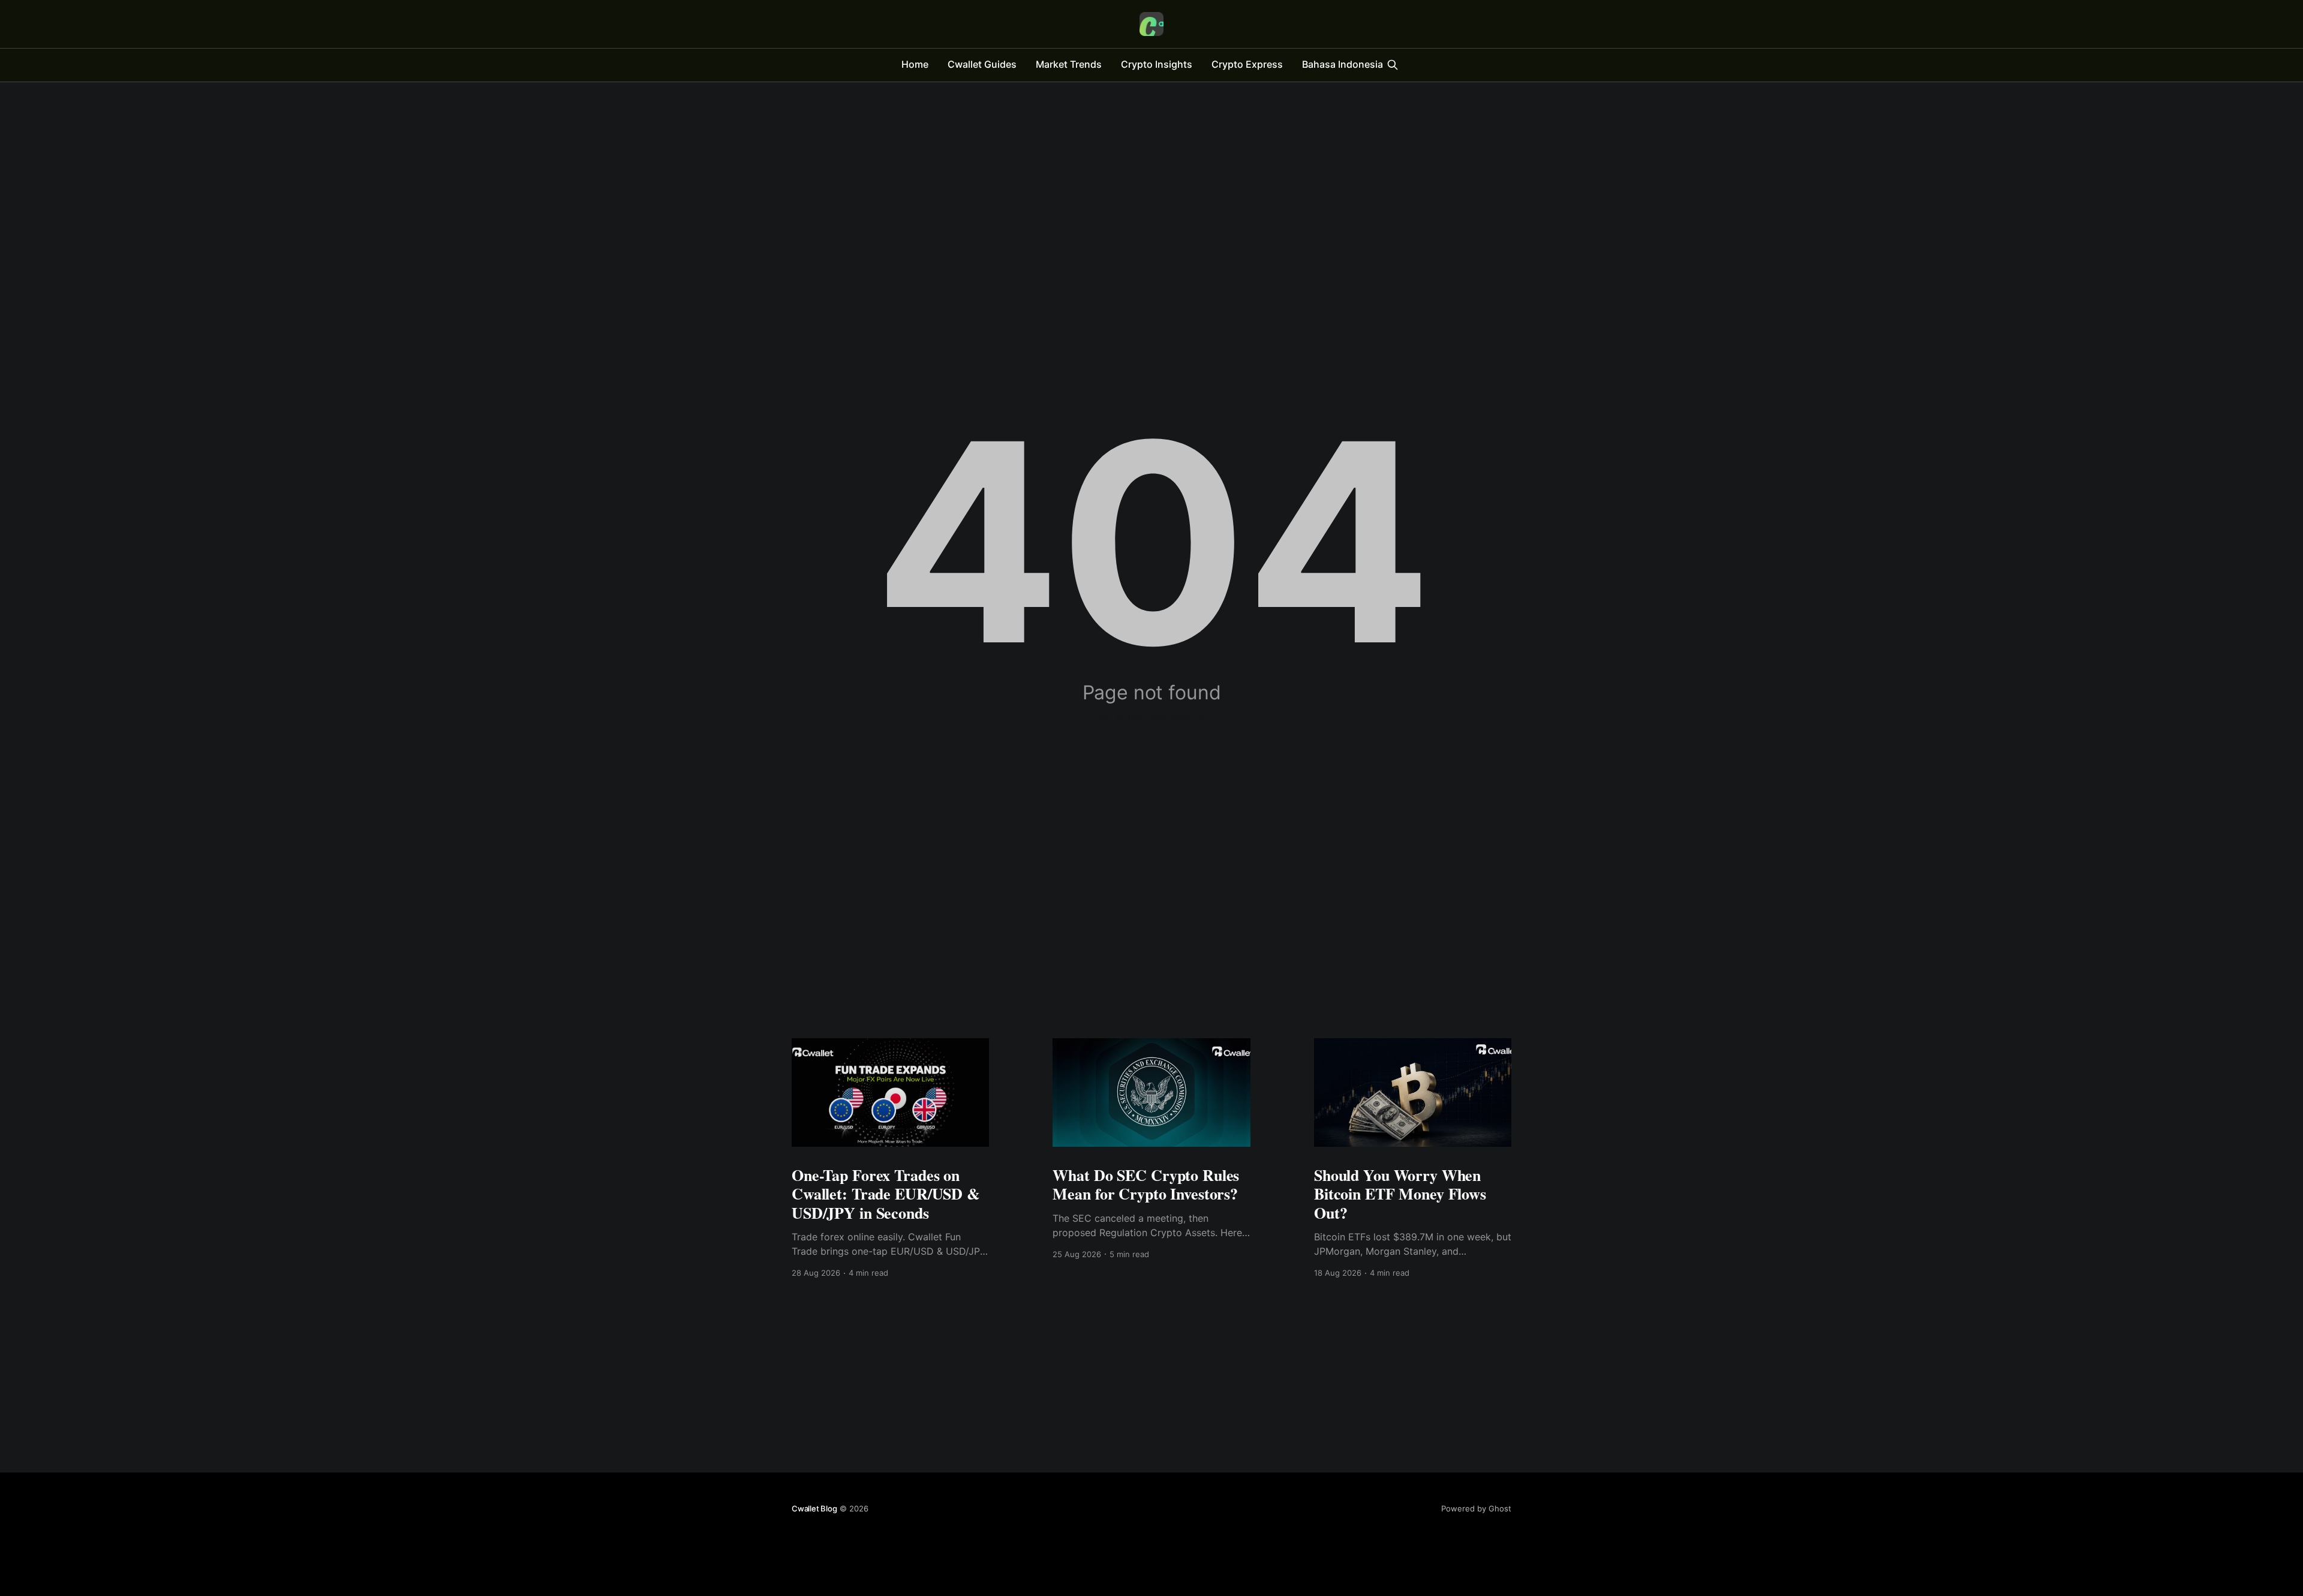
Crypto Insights (1157, 64)
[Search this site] (1393, 65)
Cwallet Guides (982, 64)
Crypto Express (1247, 64)
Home (915, 64)
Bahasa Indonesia (1343, 64)
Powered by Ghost (1476, 1508)
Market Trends (1069, 64)
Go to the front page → (1152, 716)
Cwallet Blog (814, 1508)
